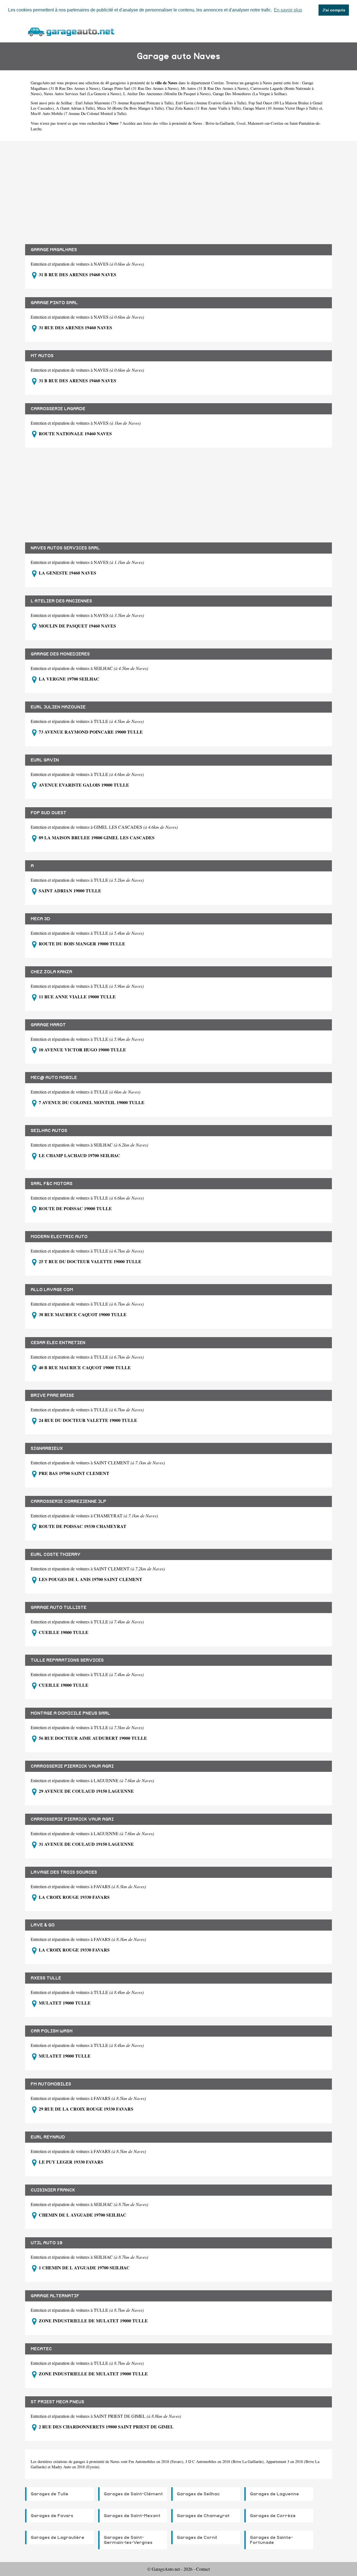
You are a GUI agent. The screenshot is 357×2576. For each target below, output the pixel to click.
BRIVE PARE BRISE (52, 1395)
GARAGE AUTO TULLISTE (59, 1607)
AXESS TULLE (46, 1978)
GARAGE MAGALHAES (54, 250)
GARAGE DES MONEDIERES (60, 654)
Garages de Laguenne (274, 2494)
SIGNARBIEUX (47, 1448)
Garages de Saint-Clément (133, 2494)
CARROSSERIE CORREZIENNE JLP (68, 1501)
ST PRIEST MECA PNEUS (57, 2402)
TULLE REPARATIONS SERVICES (67, 1660)
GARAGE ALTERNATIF (55, 2296)
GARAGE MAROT (48, 1025)
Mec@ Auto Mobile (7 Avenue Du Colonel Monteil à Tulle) (79, 113)
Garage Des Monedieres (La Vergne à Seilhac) (250, 94)
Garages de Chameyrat (203, 2516)
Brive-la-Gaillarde (220, 123)
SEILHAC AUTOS (49, 1131)
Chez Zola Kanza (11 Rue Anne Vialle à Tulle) (203, 108)
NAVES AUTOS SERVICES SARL (65, 548)
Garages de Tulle (50, 2494)
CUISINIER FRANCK (53, 2190)
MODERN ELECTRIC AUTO (59, 1237)
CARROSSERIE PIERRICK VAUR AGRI (72, 1766)
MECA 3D (40, 919)
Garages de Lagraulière (57, 2537)
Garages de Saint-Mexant (132, 2516)
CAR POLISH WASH (52, 2031)
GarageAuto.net (43, 83)
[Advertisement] (178, 188)
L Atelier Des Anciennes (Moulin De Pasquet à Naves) (167, 94)
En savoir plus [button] (288, 10)
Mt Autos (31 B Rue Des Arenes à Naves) (214, 88)
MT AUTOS (42, 356)
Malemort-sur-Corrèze (266, 123)
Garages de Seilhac (198, 2494)
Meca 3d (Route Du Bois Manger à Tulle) (130, 108)
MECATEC (41, 2349)
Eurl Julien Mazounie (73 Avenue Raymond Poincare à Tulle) (125, 103)
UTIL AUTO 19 (47, 2243)
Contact (203, 2569)
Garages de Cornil (197, 2537)
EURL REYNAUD (48, 2137)
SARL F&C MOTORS (52, 1184)
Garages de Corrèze (273, 2516)
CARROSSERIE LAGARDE (58, 409)
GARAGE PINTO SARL (54, 303)
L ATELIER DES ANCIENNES (61, 601)
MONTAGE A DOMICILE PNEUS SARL (70, 1713)
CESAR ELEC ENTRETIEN (58, 1343)
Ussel (241, 123)
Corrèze (217, 83)
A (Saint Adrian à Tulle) (75, 108)
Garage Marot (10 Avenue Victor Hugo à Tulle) (281, 108)
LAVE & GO (43, 1925)
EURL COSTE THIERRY (56, 1554)
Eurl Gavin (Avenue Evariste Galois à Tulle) (211, 103)
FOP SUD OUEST (49, 813)
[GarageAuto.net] (71, 31)
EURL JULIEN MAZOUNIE (58, 707)
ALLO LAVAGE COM (52, 1290)
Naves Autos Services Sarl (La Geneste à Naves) (82, 94)
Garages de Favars (52, 2516)
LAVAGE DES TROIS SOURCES (64, 1872)
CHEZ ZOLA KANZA (51, 972)
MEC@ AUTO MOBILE (54, 1078)
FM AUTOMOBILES (51, 2084)
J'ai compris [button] (334, 10)
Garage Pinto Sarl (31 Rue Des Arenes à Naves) (140, 88)
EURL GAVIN (45, 760)
